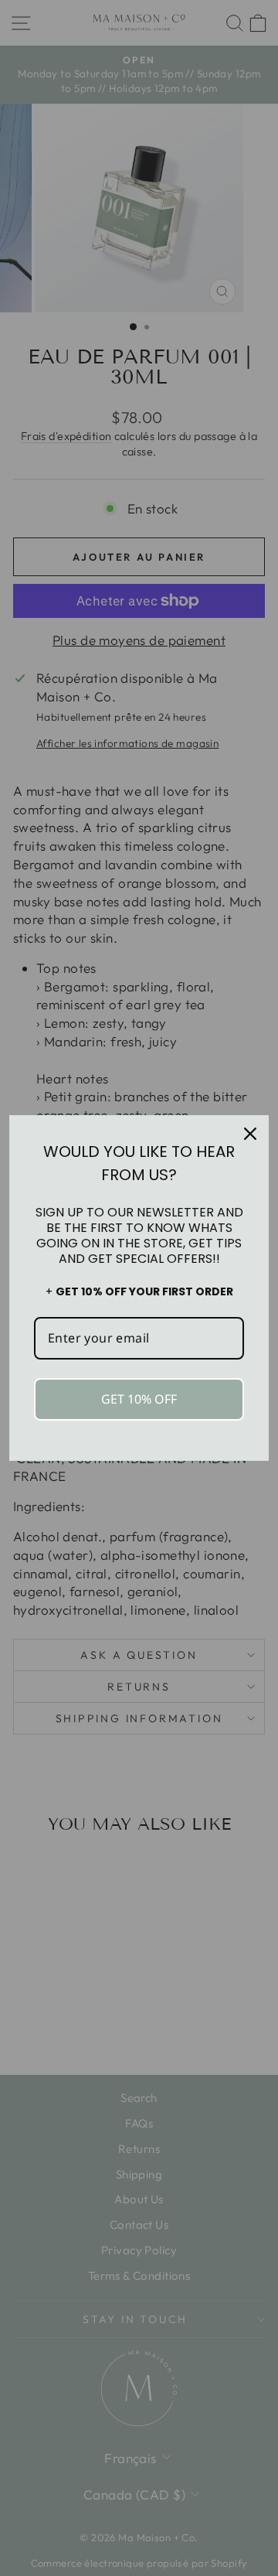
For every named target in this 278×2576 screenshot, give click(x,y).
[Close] (250, 1134)
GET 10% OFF (139, 1399)
